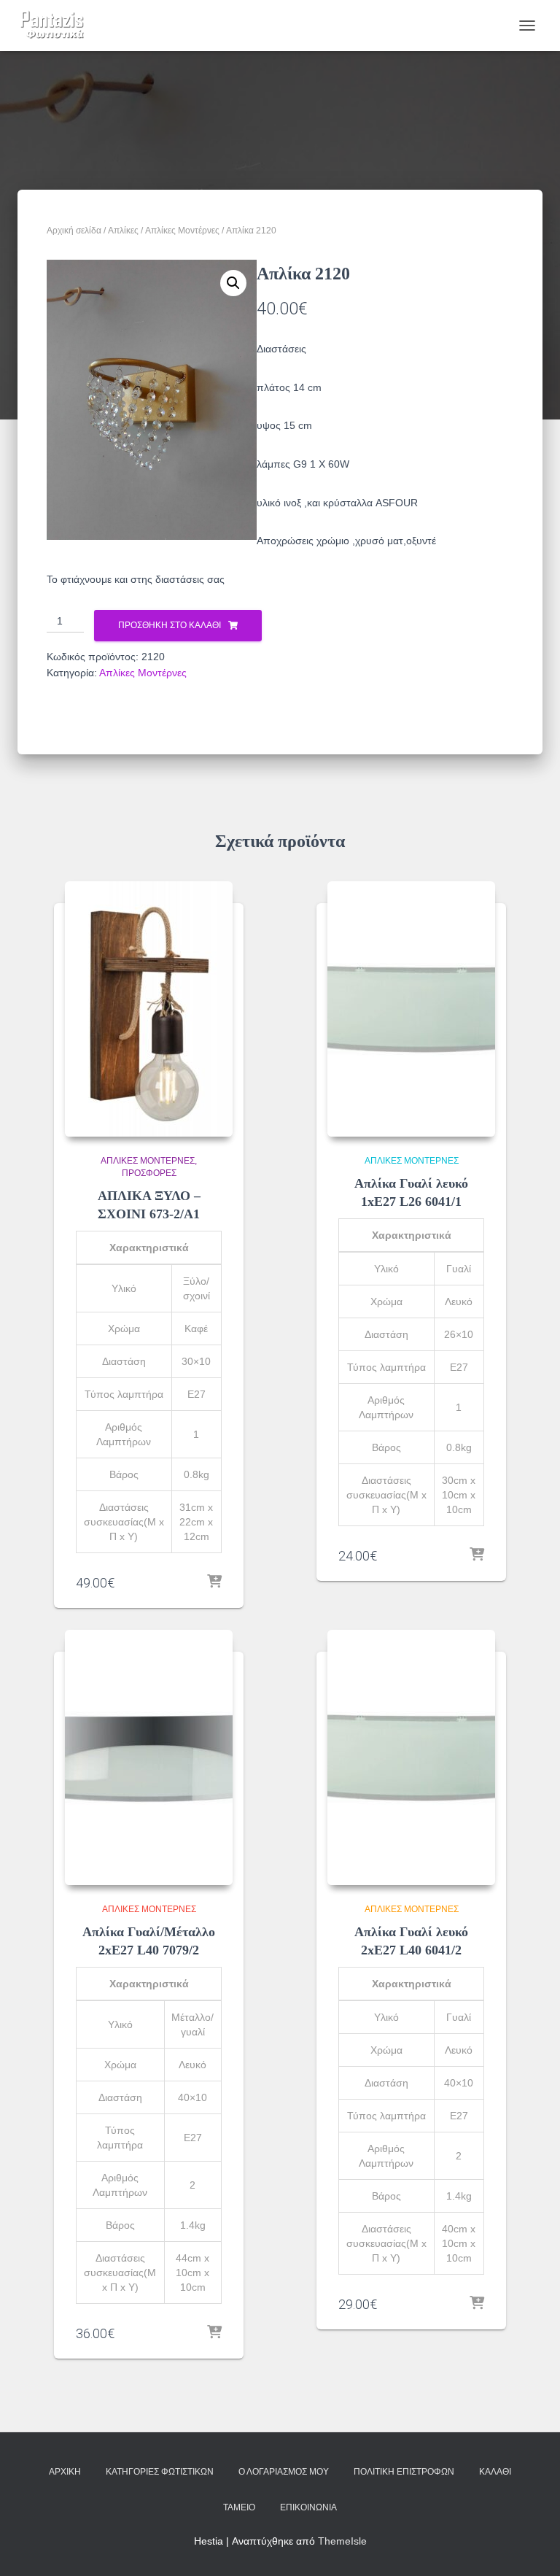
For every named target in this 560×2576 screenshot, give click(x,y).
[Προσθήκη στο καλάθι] (214, 1582)
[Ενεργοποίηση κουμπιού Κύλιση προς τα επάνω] (531, 2547)
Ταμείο (239, 2507)
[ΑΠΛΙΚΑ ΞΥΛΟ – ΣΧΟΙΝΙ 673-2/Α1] (149, 1009)
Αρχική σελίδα (74, 231)
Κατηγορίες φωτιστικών (160, 2472)
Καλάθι (495, 2472)
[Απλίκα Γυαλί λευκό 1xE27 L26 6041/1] (411, 1009)
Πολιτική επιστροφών (404, 2472)
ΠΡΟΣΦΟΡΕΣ (149, 1173)
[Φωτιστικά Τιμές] (58, 26)
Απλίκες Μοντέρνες (182, 231)
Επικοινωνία (308, 2507)
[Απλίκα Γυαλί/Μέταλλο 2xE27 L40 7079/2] (149, 1757)
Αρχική (65, 2472)
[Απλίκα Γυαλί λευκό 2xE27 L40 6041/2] (411, 1757)
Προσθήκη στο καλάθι (170, 625)
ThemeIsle (342, 2541)
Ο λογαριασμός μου (284, 2472)
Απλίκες (123, 231)
